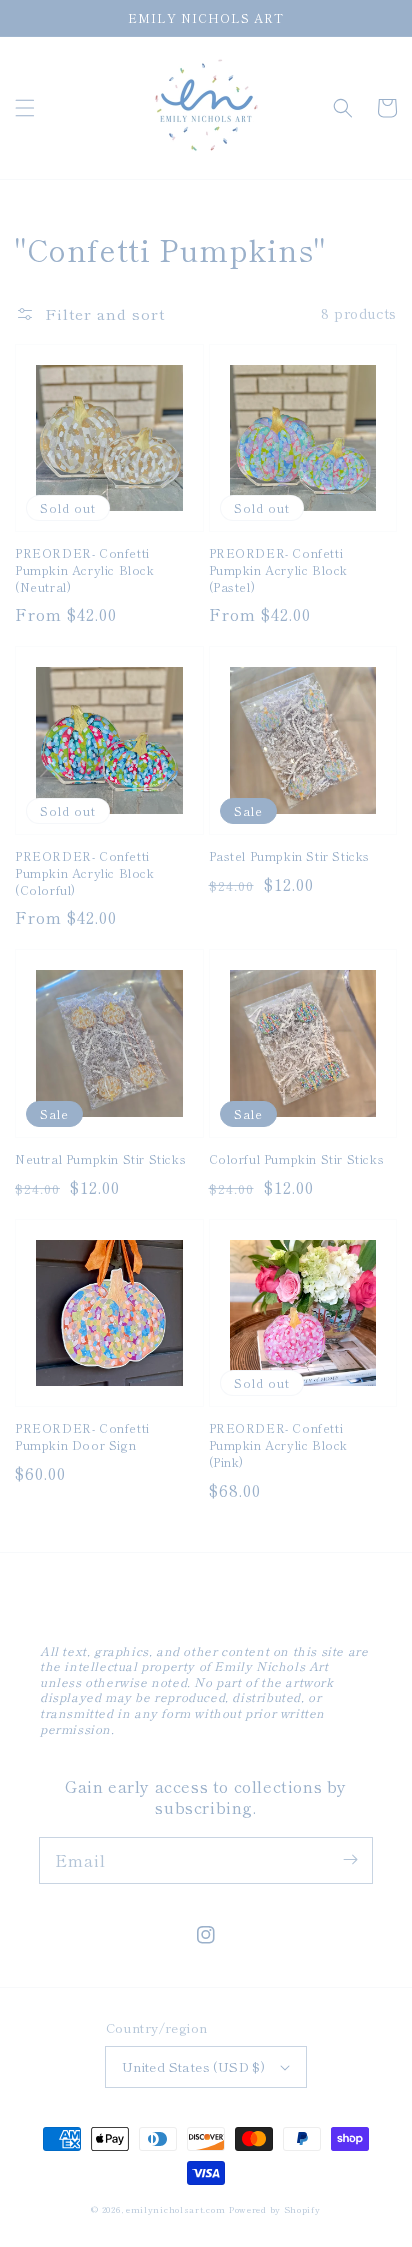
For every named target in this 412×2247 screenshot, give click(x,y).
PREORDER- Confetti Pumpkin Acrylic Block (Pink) (279, 1445)
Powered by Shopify (275, 2209)
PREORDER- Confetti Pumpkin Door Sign (82, 1436)
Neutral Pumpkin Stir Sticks (100, 1159)
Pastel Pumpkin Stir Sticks (290, 856)
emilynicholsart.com (175, 2209)
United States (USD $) (193, 2066)
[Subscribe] (350, 1860)
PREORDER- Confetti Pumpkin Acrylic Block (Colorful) (85, 873)
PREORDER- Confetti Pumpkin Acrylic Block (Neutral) (85, 570)
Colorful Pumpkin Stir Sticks (297, 1159)
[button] (25, 108)
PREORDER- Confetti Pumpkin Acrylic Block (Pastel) (279, 570)
